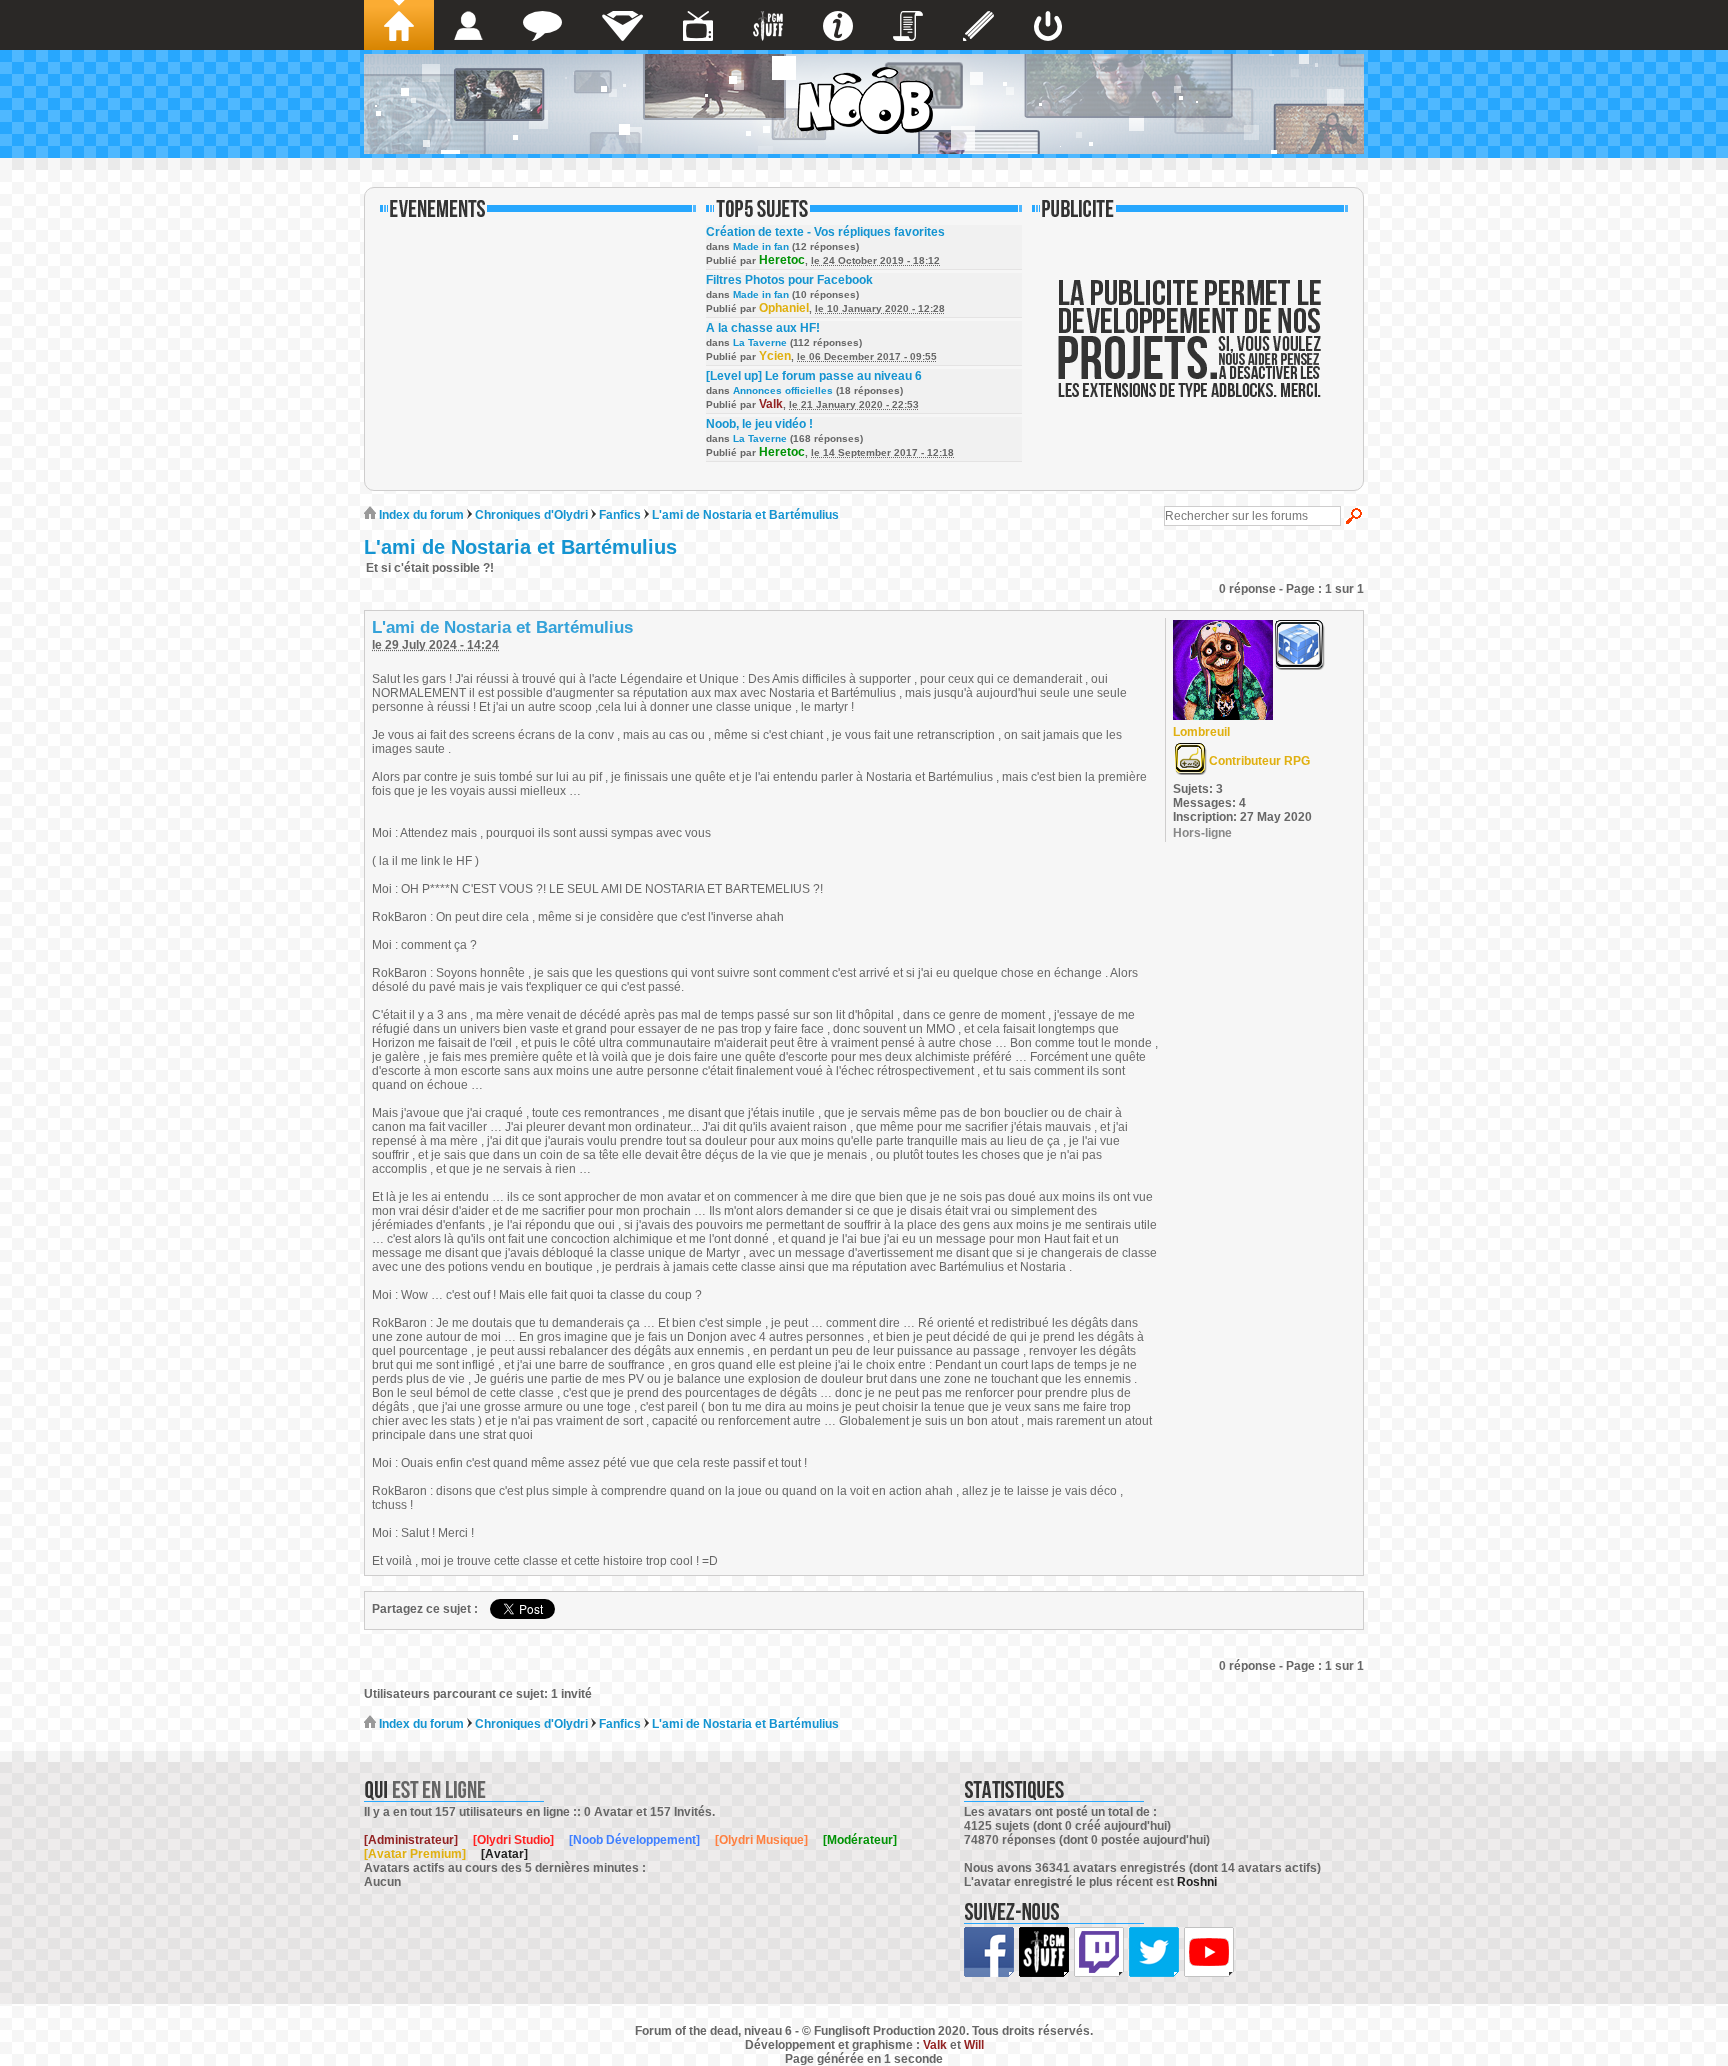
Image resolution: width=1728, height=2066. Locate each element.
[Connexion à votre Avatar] (1048, 25)
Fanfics (620, 515)
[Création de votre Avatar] (978, 25)
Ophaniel (784, 308)
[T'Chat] (542, 25)
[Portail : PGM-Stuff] (768, 25)
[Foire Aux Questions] (838, 25)
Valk (771, 404)
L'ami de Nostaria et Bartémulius (745, 515)
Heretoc (782, 260)
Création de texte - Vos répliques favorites (825, 232)
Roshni (1197, 1882)
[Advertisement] (1190, 352)
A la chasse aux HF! (763, 328)
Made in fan (761, 246)
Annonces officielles (783, 390)
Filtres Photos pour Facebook (789, 280)
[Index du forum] (399, 25)
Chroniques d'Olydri (533, 515)
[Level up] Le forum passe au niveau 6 (814, 376)
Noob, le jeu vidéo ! (759, 424)
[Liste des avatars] (468, 25)
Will (974, 2045)
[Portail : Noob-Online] (622, 25)
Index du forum (420, 515)
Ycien (775, 356)
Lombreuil (1201, 732)
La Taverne (760, 342)
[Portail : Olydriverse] (698, 25)
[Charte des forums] (908, 25)
